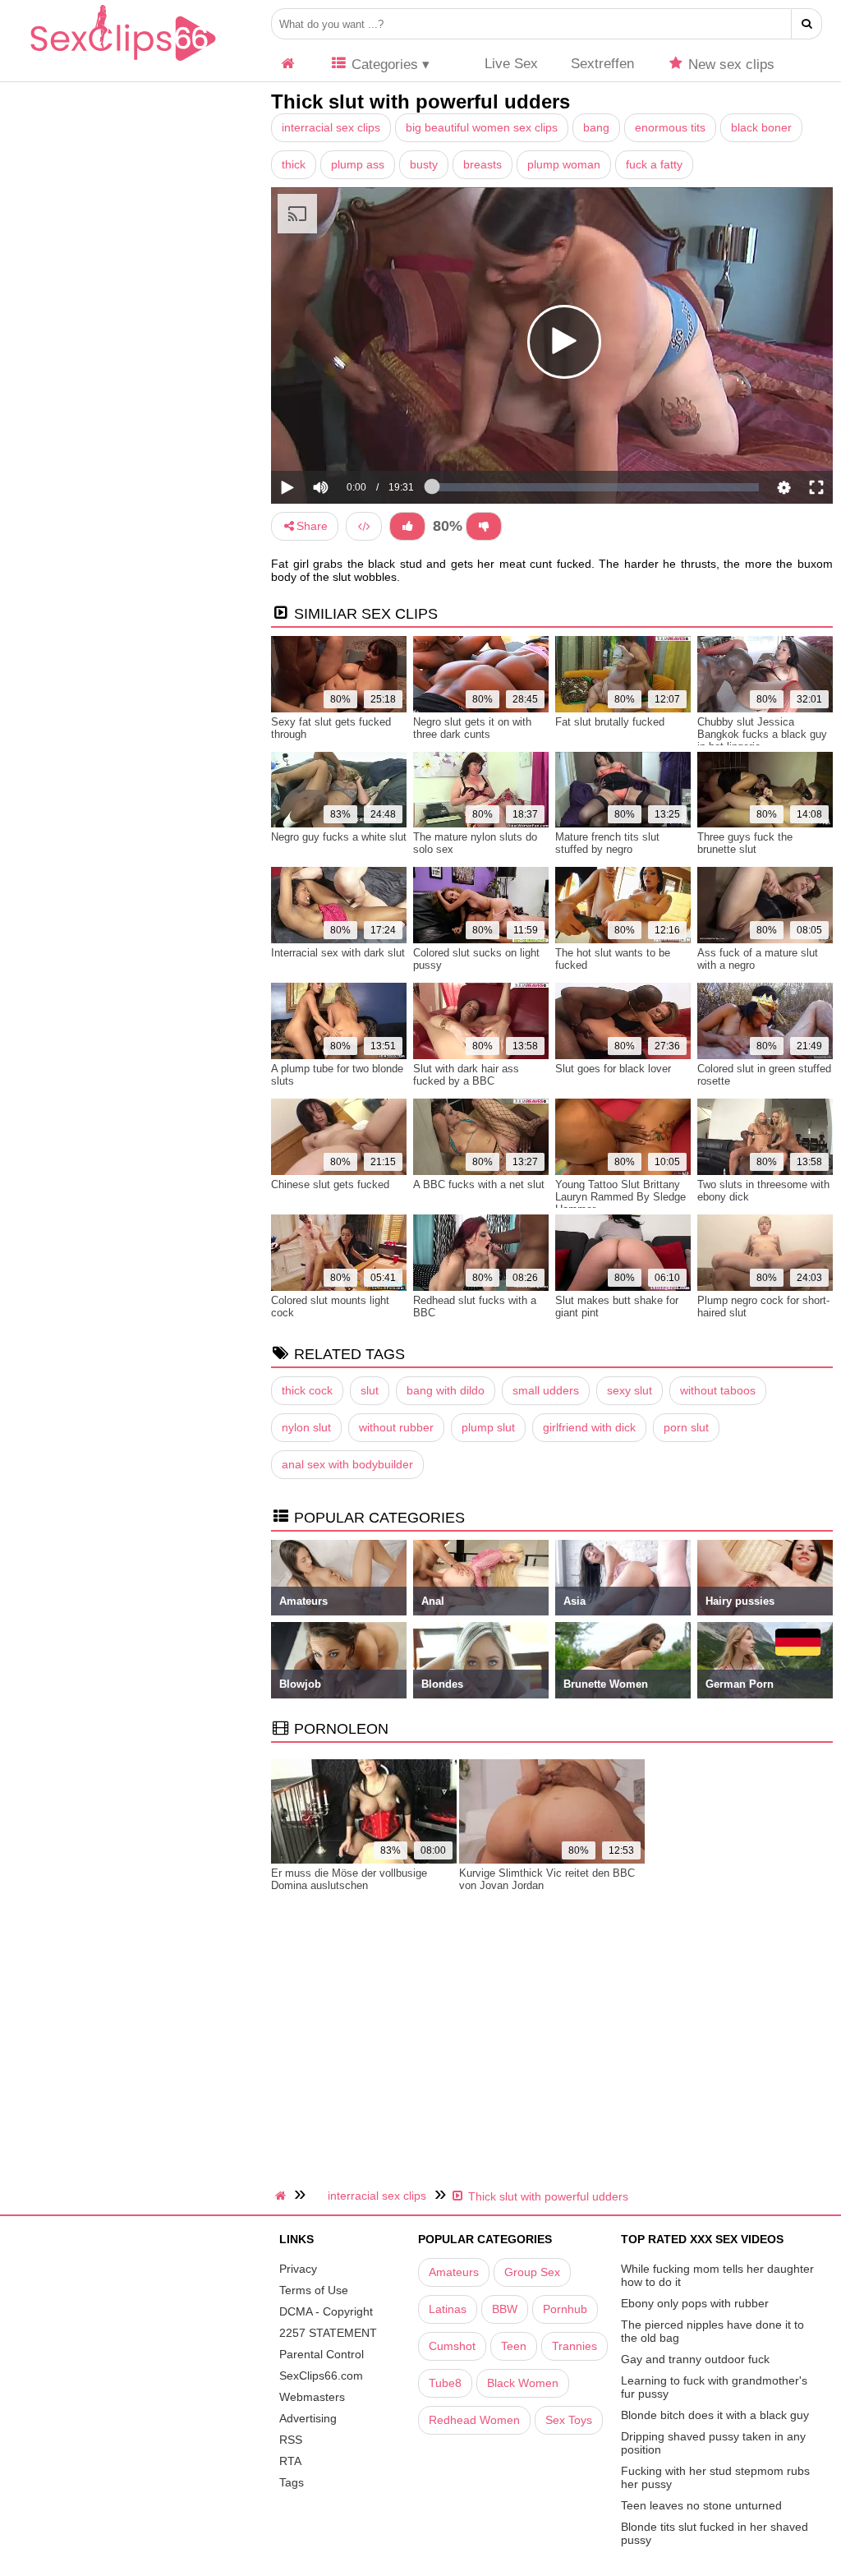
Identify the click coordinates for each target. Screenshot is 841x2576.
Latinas (448, 2309)
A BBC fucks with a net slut (479, 1184)
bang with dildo (446, 1390)
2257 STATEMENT (328, 2333)
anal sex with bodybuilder (347, 1464)
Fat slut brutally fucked (610, 722)
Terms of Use (314, 2290)
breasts (483, 164)
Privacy (298, 2269)
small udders (546, 1390)
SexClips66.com (321, 2376)
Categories (383, 65)
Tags (292, 2482)
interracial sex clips (331, 127)
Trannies (574, 2346)
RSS (291, 2440)
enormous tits (670, 127)
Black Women (523, 2383)
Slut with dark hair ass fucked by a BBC (466, 1075)
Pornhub (565, 2309)
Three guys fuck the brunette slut (745, 843)
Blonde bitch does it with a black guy (715, 2415)
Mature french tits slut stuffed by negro (607, 843)
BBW (505, 2309)
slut (370, 1390)
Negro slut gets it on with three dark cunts (472, 728)
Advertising (308, 2418)
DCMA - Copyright (326, 2311)
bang (596, 127)
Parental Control (322, 2354)
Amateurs (454, 2272)
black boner (761, 127)
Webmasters (312, 2397)
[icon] (288, 65)
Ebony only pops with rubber (695, 2303)
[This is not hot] (484, 526)
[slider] (349, 436)
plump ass (358, 164)
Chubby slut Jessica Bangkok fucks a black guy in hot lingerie (762, 734)
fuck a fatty (654, 164)
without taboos (718, 1390)
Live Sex (509, 64)
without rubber (396, 1427)
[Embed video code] (364, 526)
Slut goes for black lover (613, 1069)
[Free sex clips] (123, 62)
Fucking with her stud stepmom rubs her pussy (715, 2477)
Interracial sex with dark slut (338, 953)
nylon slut (306, 1427)
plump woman (564, 164)
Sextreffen (602, 64)
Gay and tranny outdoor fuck (695, 2359)
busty (424, 164)
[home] (283, 2196)
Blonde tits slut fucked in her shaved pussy (715, 2533)
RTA (290, 2461)
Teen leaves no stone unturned (701, 2505)
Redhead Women (474, 2420)
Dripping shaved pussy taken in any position (713, 2443)
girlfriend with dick (589, 1427)
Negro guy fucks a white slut (339, 837)
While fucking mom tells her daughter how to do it (717, 2275)
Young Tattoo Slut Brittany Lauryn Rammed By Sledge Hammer (620, 1197)
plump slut (488, 1427)
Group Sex (532, 2272)
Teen (514, 2346)
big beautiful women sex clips (482, 127)
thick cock (307, 1390)
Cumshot (452, 2346)
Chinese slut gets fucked (330, 1184)
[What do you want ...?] (807, 24)
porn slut (686, 1427)
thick (294, 164)
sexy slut (630, 1390)
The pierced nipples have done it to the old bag (712, 2331)
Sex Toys (569, 2420)
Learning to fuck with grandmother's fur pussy (714, 2387)
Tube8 (445, 2383)
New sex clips (729, 65)
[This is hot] (407, 526)
